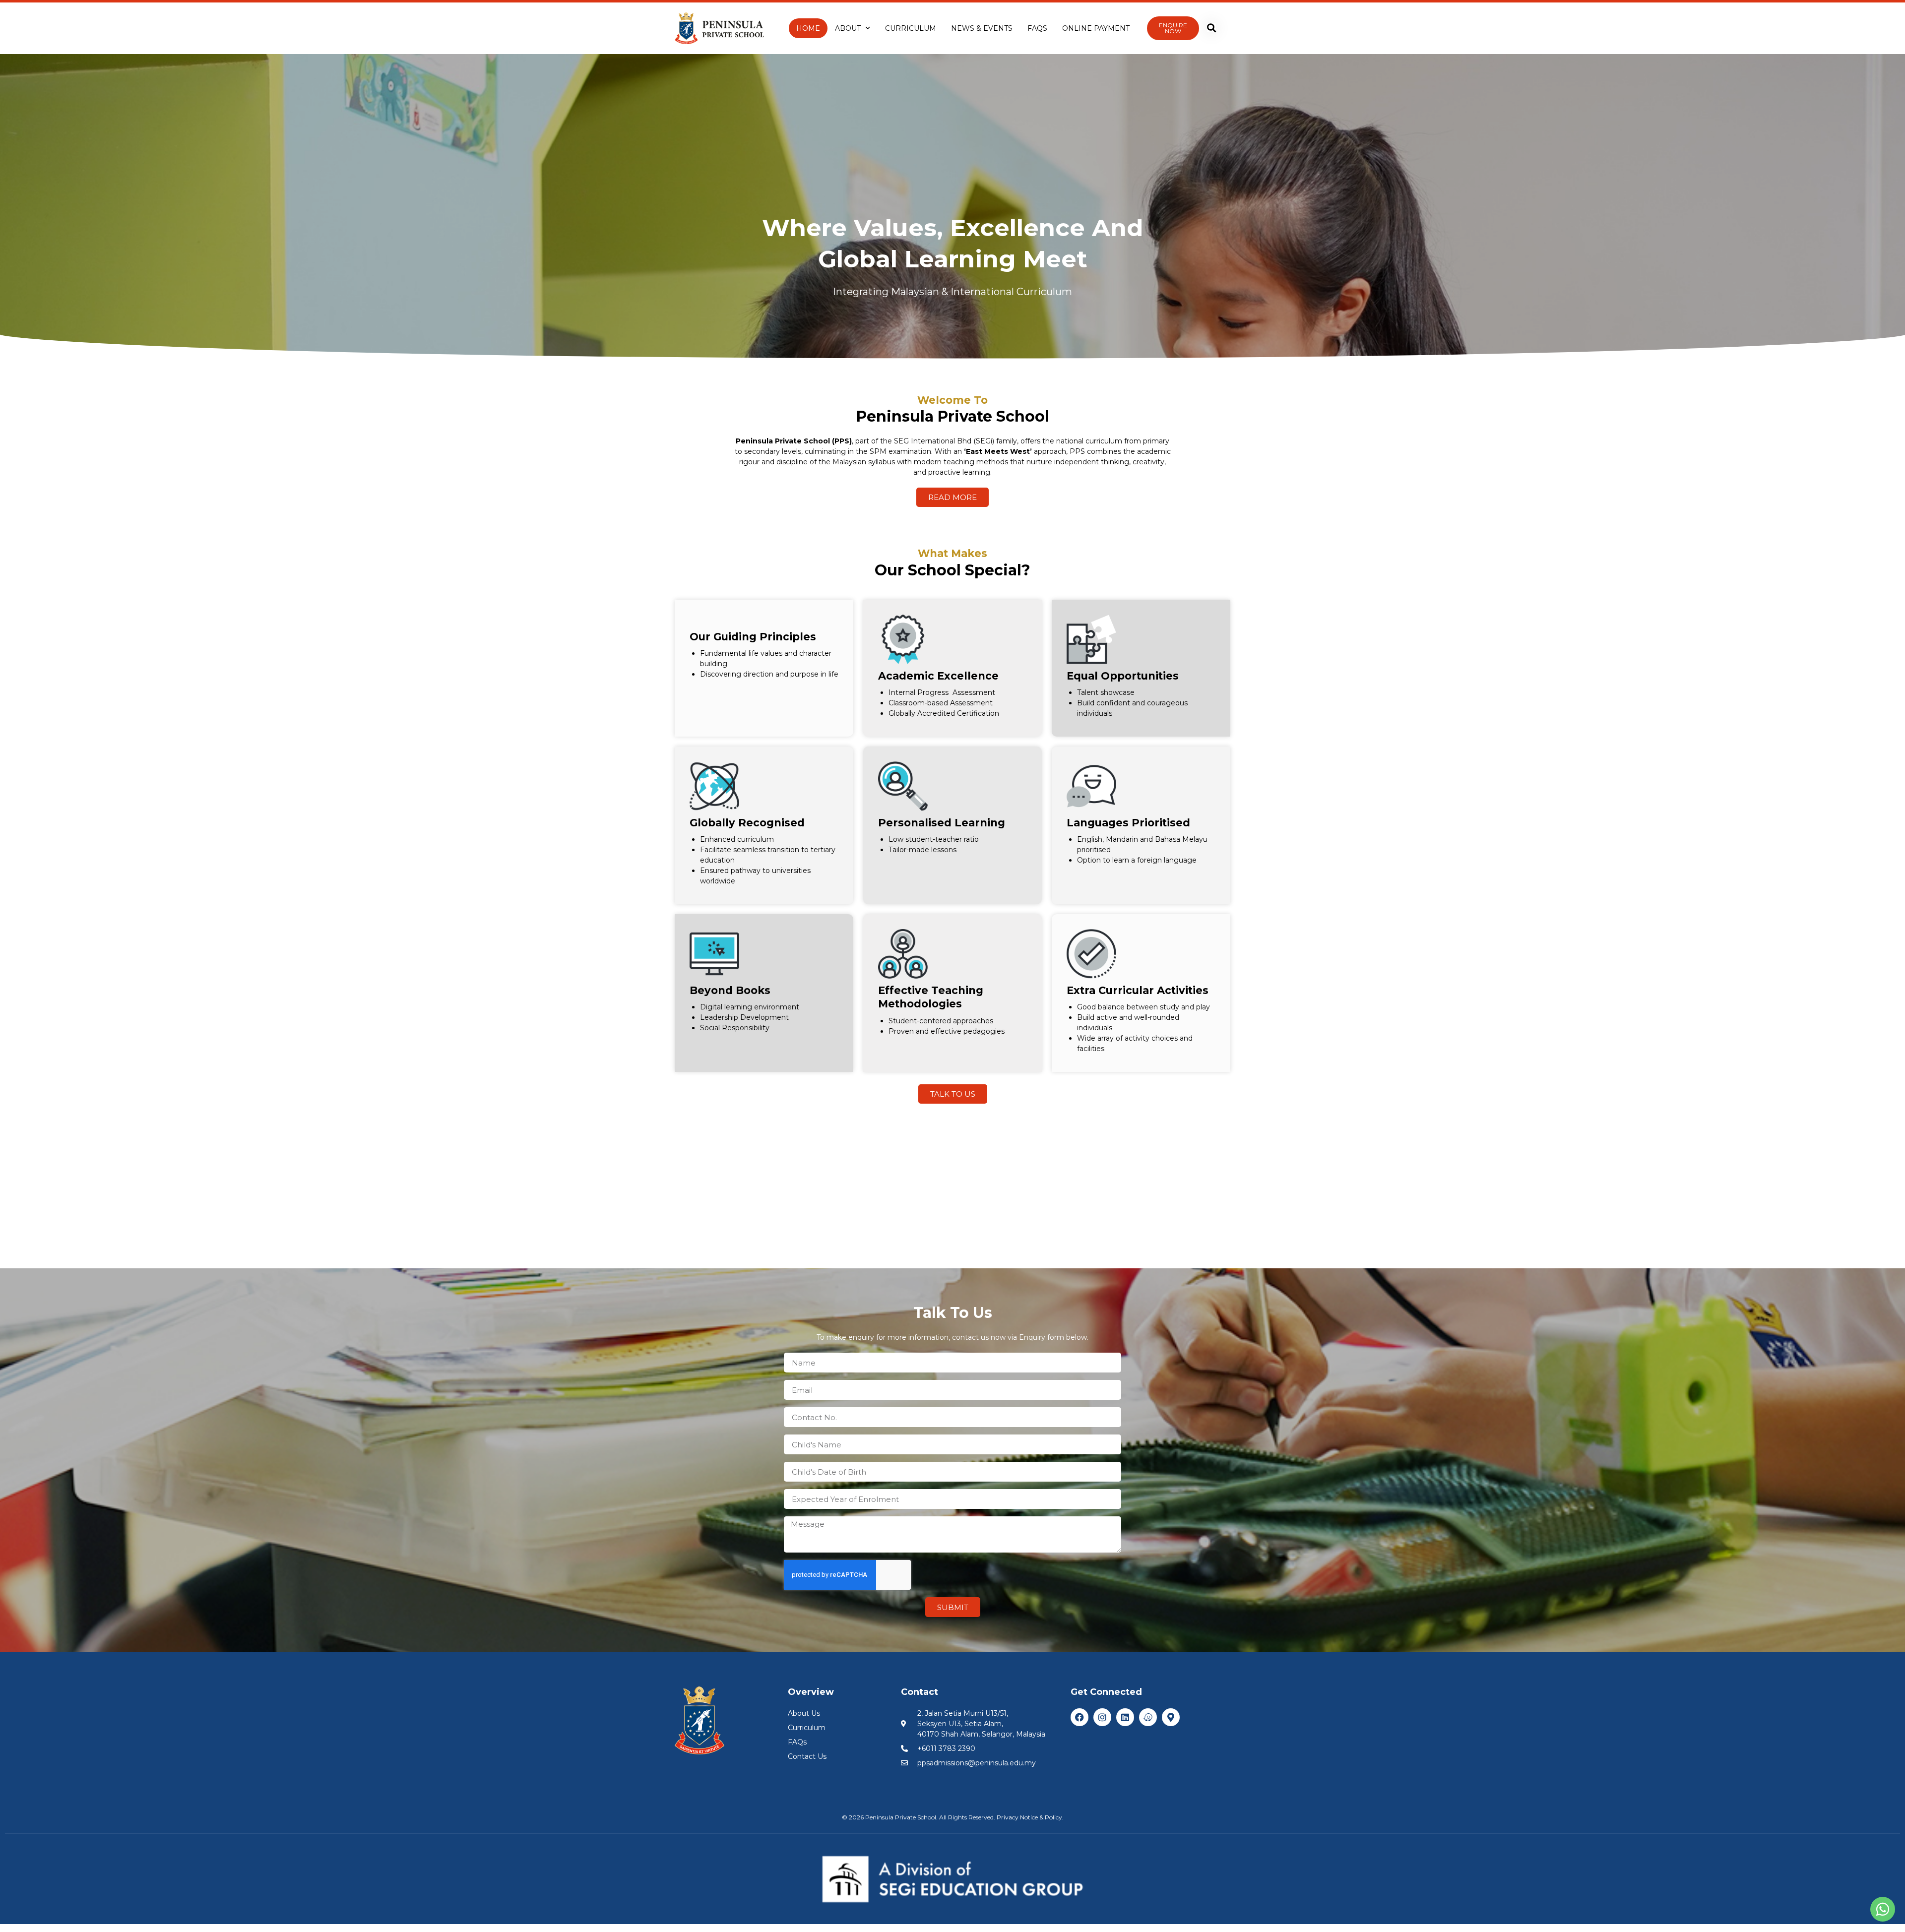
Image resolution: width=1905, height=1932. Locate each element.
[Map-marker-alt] (1171, 1717)
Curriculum (911, 28)
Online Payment (1096, 28)
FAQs (1037, 28)
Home (808, 28)
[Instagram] (1102, 1717)
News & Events (982, 28)
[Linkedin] (1125, 1717)
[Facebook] (1079, 1717)
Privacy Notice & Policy (1029, 1817)
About (848, 28)
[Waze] (1148, 1717)
